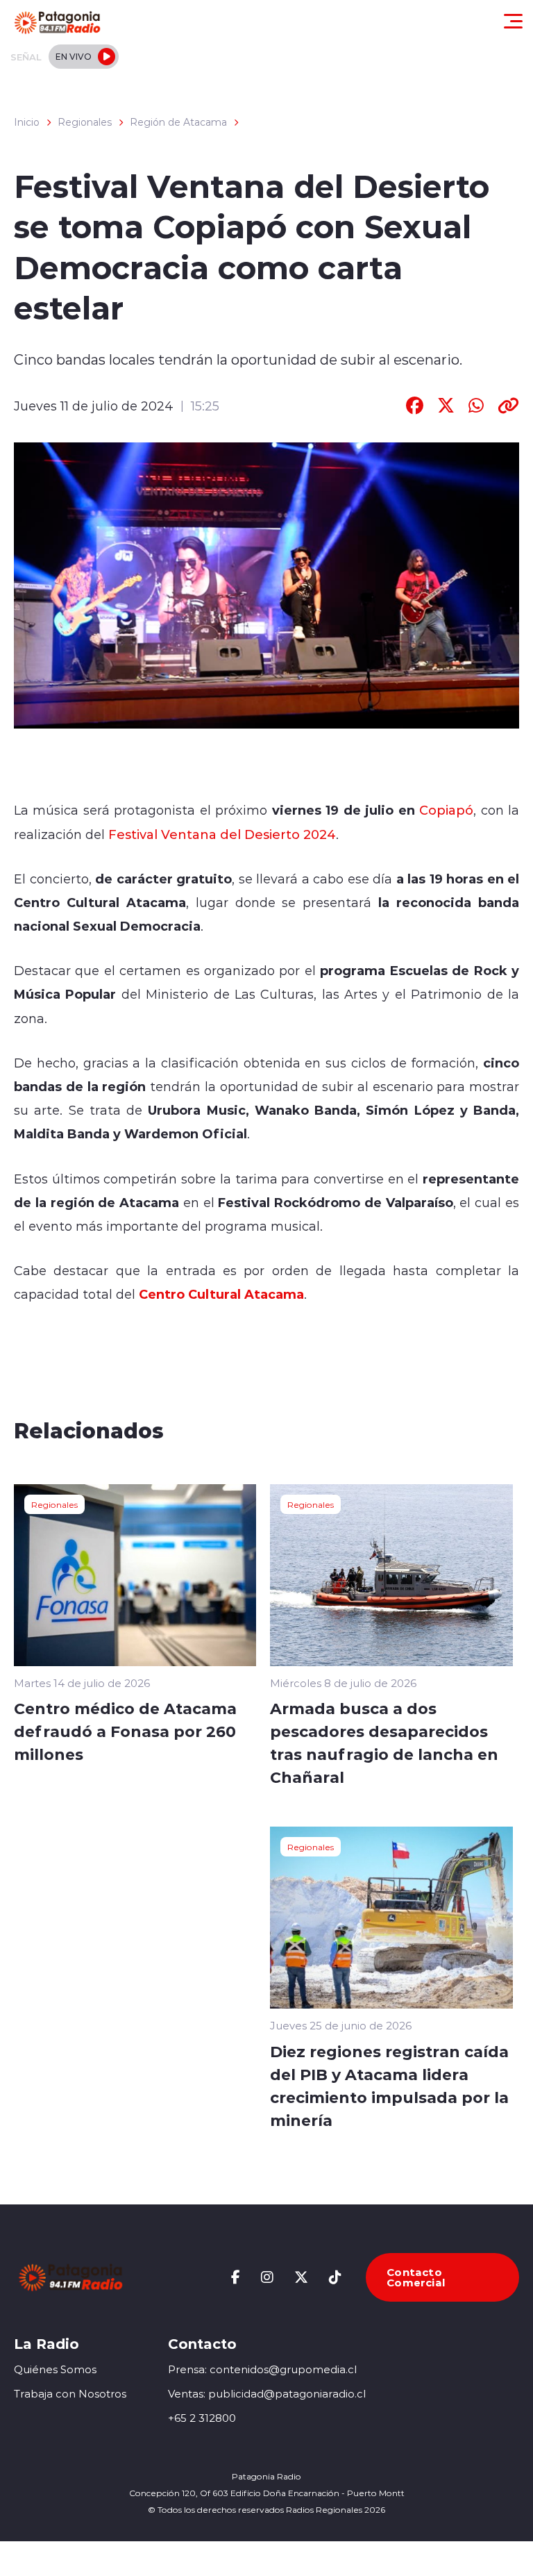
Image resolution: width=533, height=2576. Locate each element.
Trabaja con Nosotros (70, 2394)
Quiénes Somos (55, 2369)
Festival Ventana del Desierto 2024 (222, 834)
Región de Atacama (178, 122)
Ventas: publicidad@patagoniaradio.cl (267, 2394)
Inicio (27, 122)
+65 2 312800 (202, 2418)
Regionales (85, 122)
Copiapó (446, 810)
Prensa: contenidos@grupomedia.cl (262, 2369)
